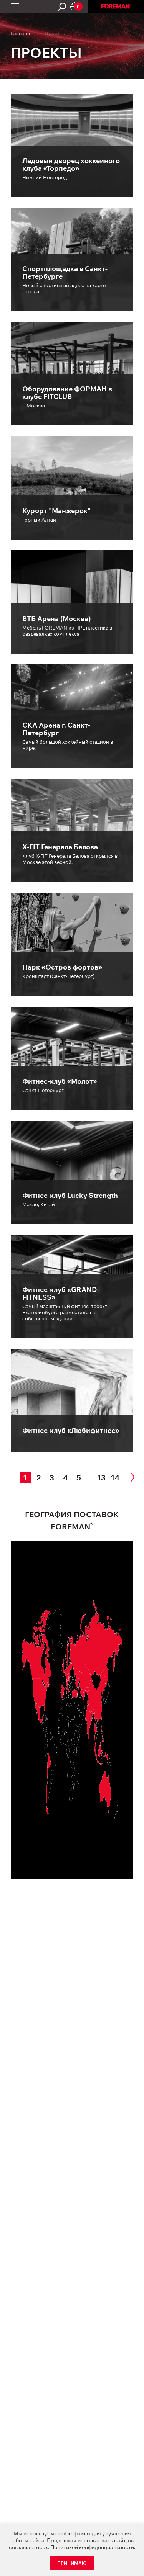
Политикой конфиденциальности (92, 2547)
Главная (20, 33)
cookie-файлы (73, 2533)
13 (101, 1478)
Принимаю (72, 2563)
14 (115, 1478)
